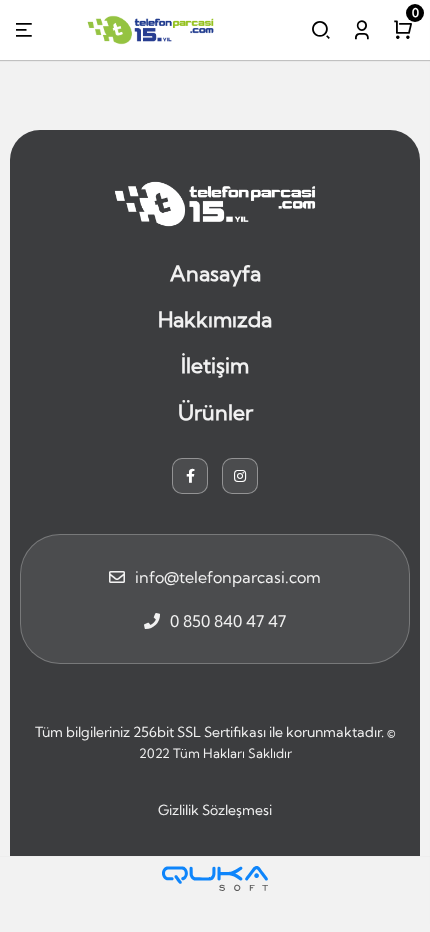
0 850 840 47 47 (228, 621)
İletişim (215, 365)
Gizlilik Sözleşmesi (215, 810)
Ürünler (215, 412)
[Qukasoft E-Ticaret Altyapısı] (215, 878)
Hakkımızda (215, 319)
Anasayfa (215, 273)
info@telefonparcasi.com (228, 577)
